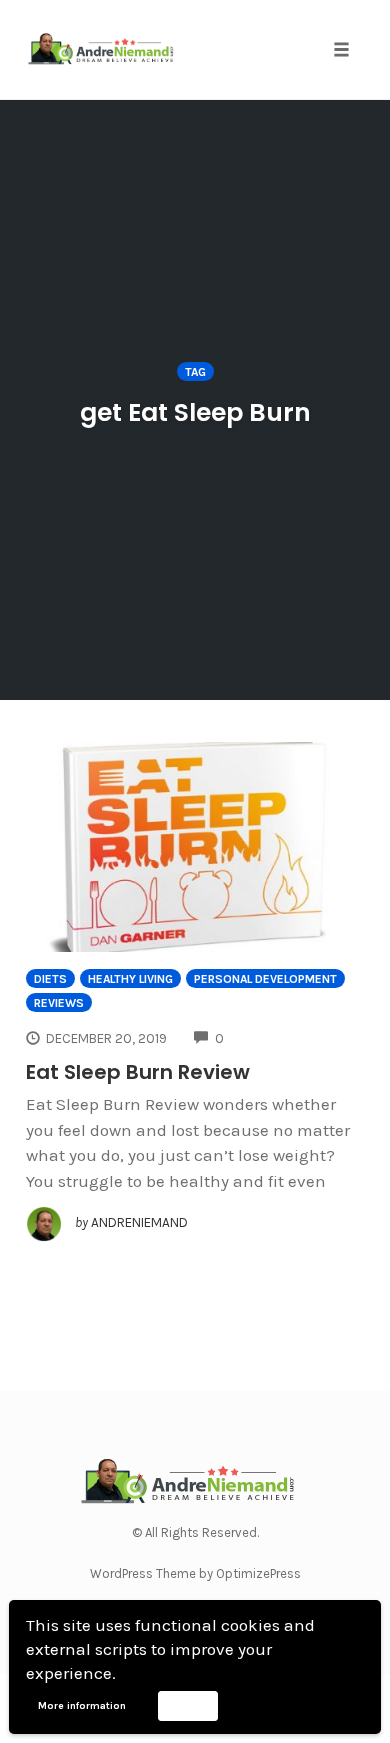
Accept (187, 1705)
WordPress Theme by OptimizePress (195, 1573)
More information (82, 1706)
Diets (50, 979)
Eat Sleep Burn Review (138, 1072)
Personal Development (265, 979)
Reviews (59, 1003)
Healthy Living (130, 979)
